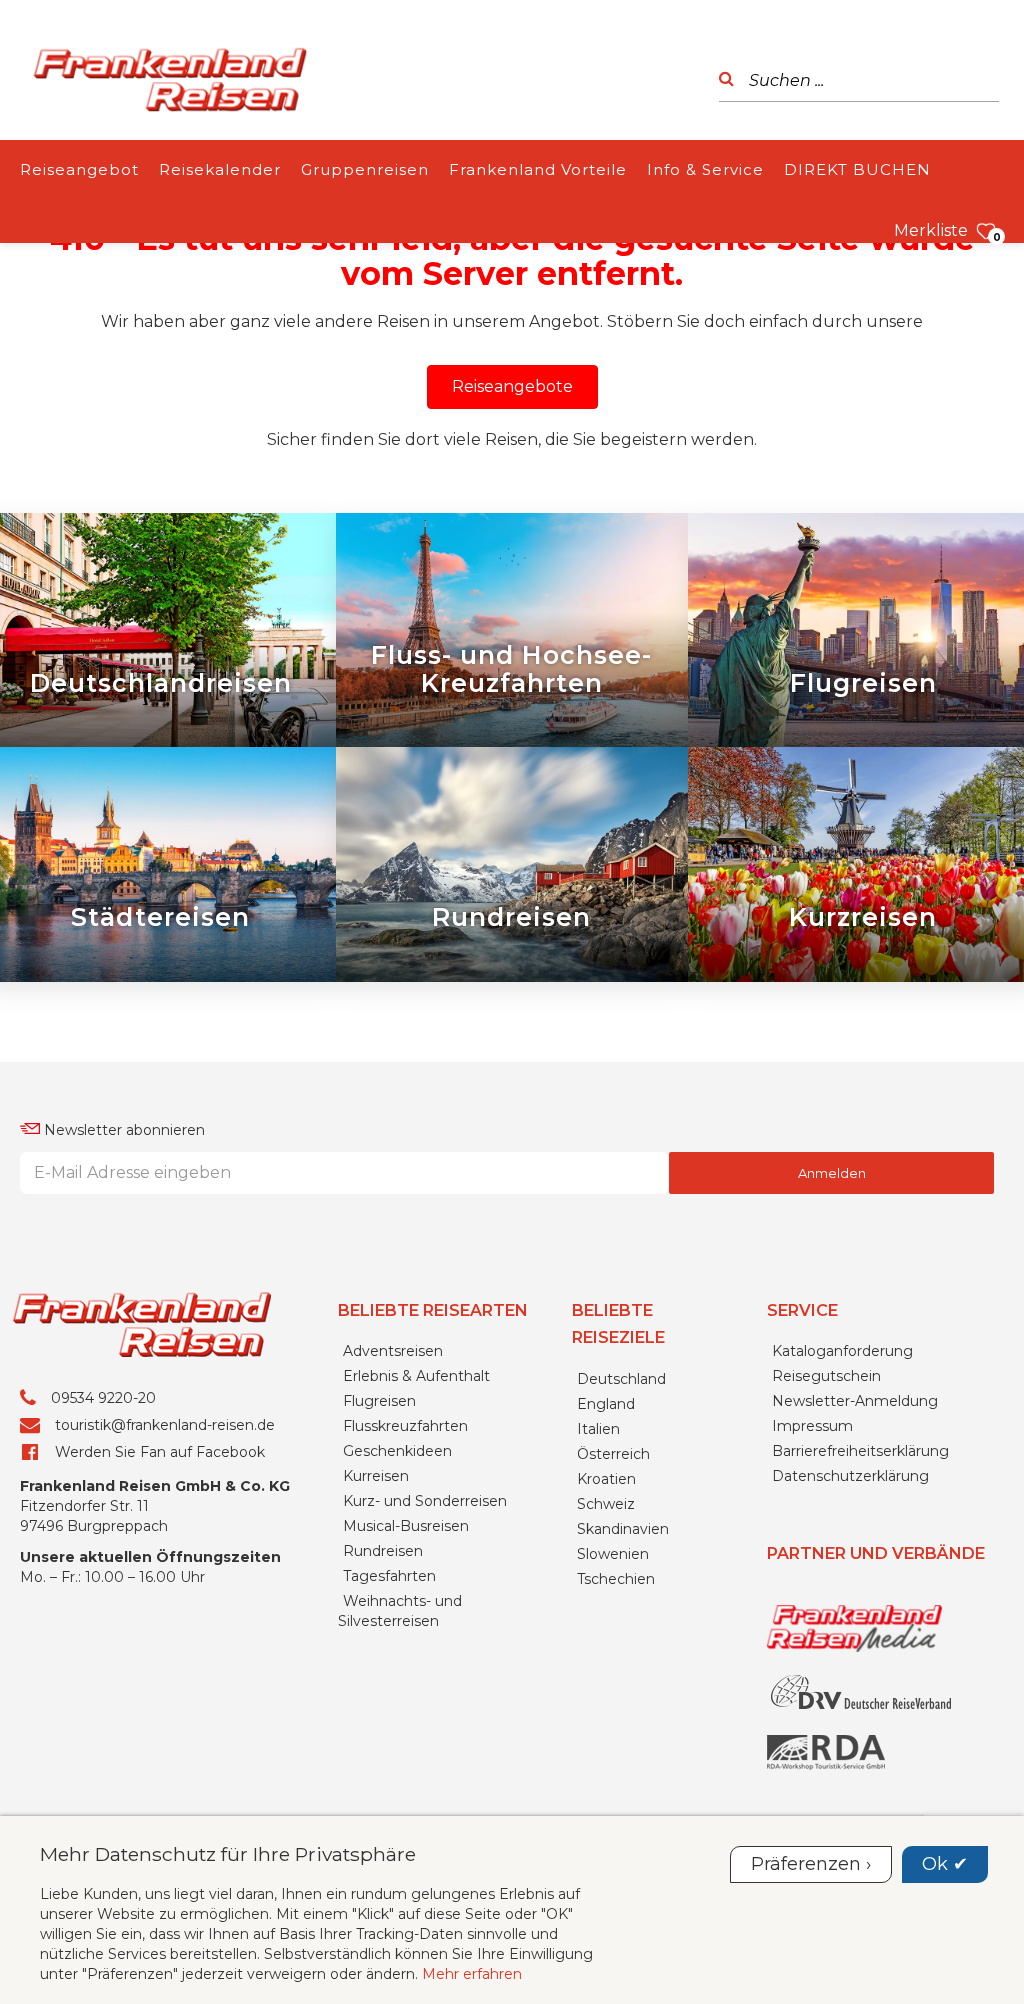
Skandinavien (623, 1529)
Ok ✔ (945, 1864)
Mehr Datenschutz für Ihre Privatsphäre (228, 1854)
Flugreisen (379, 1401)
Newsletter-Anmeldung (855, 1401)
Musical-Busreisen (406, 1526)
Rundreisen (383, 1551)
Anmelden (832, 1173)
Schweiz (606, 1504)
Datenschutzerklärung (850, 1476)
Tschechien (616, 1579)
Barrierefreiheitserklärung (860, 1451)
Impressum (812, 1426)
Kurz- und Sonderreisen (425, 1501)
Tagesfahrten (389, 1576)
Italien (598, 1429)
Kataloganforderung (842, 1351)
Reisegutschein (826, 1376)
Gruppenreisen (365, 169)
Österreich (613, 1454)
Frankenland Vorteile (538, 169)
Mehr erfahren (472, 1974)
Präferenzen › (811, 1864)
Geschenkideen (397, 1451)
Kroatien (606, 1479)
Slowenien (613, 1554)
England (606, 1404)
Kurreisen (376, 1476)
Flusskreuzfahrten (405, 1426)
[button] (512, 387)
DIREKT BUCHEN (857, 169)
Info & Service (705, 169)
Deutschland (621, 1379)
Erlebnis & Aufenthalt (416, 1376)
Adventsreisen (393, 1351)
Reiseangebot (79, 169)
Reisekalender (220, 169)
